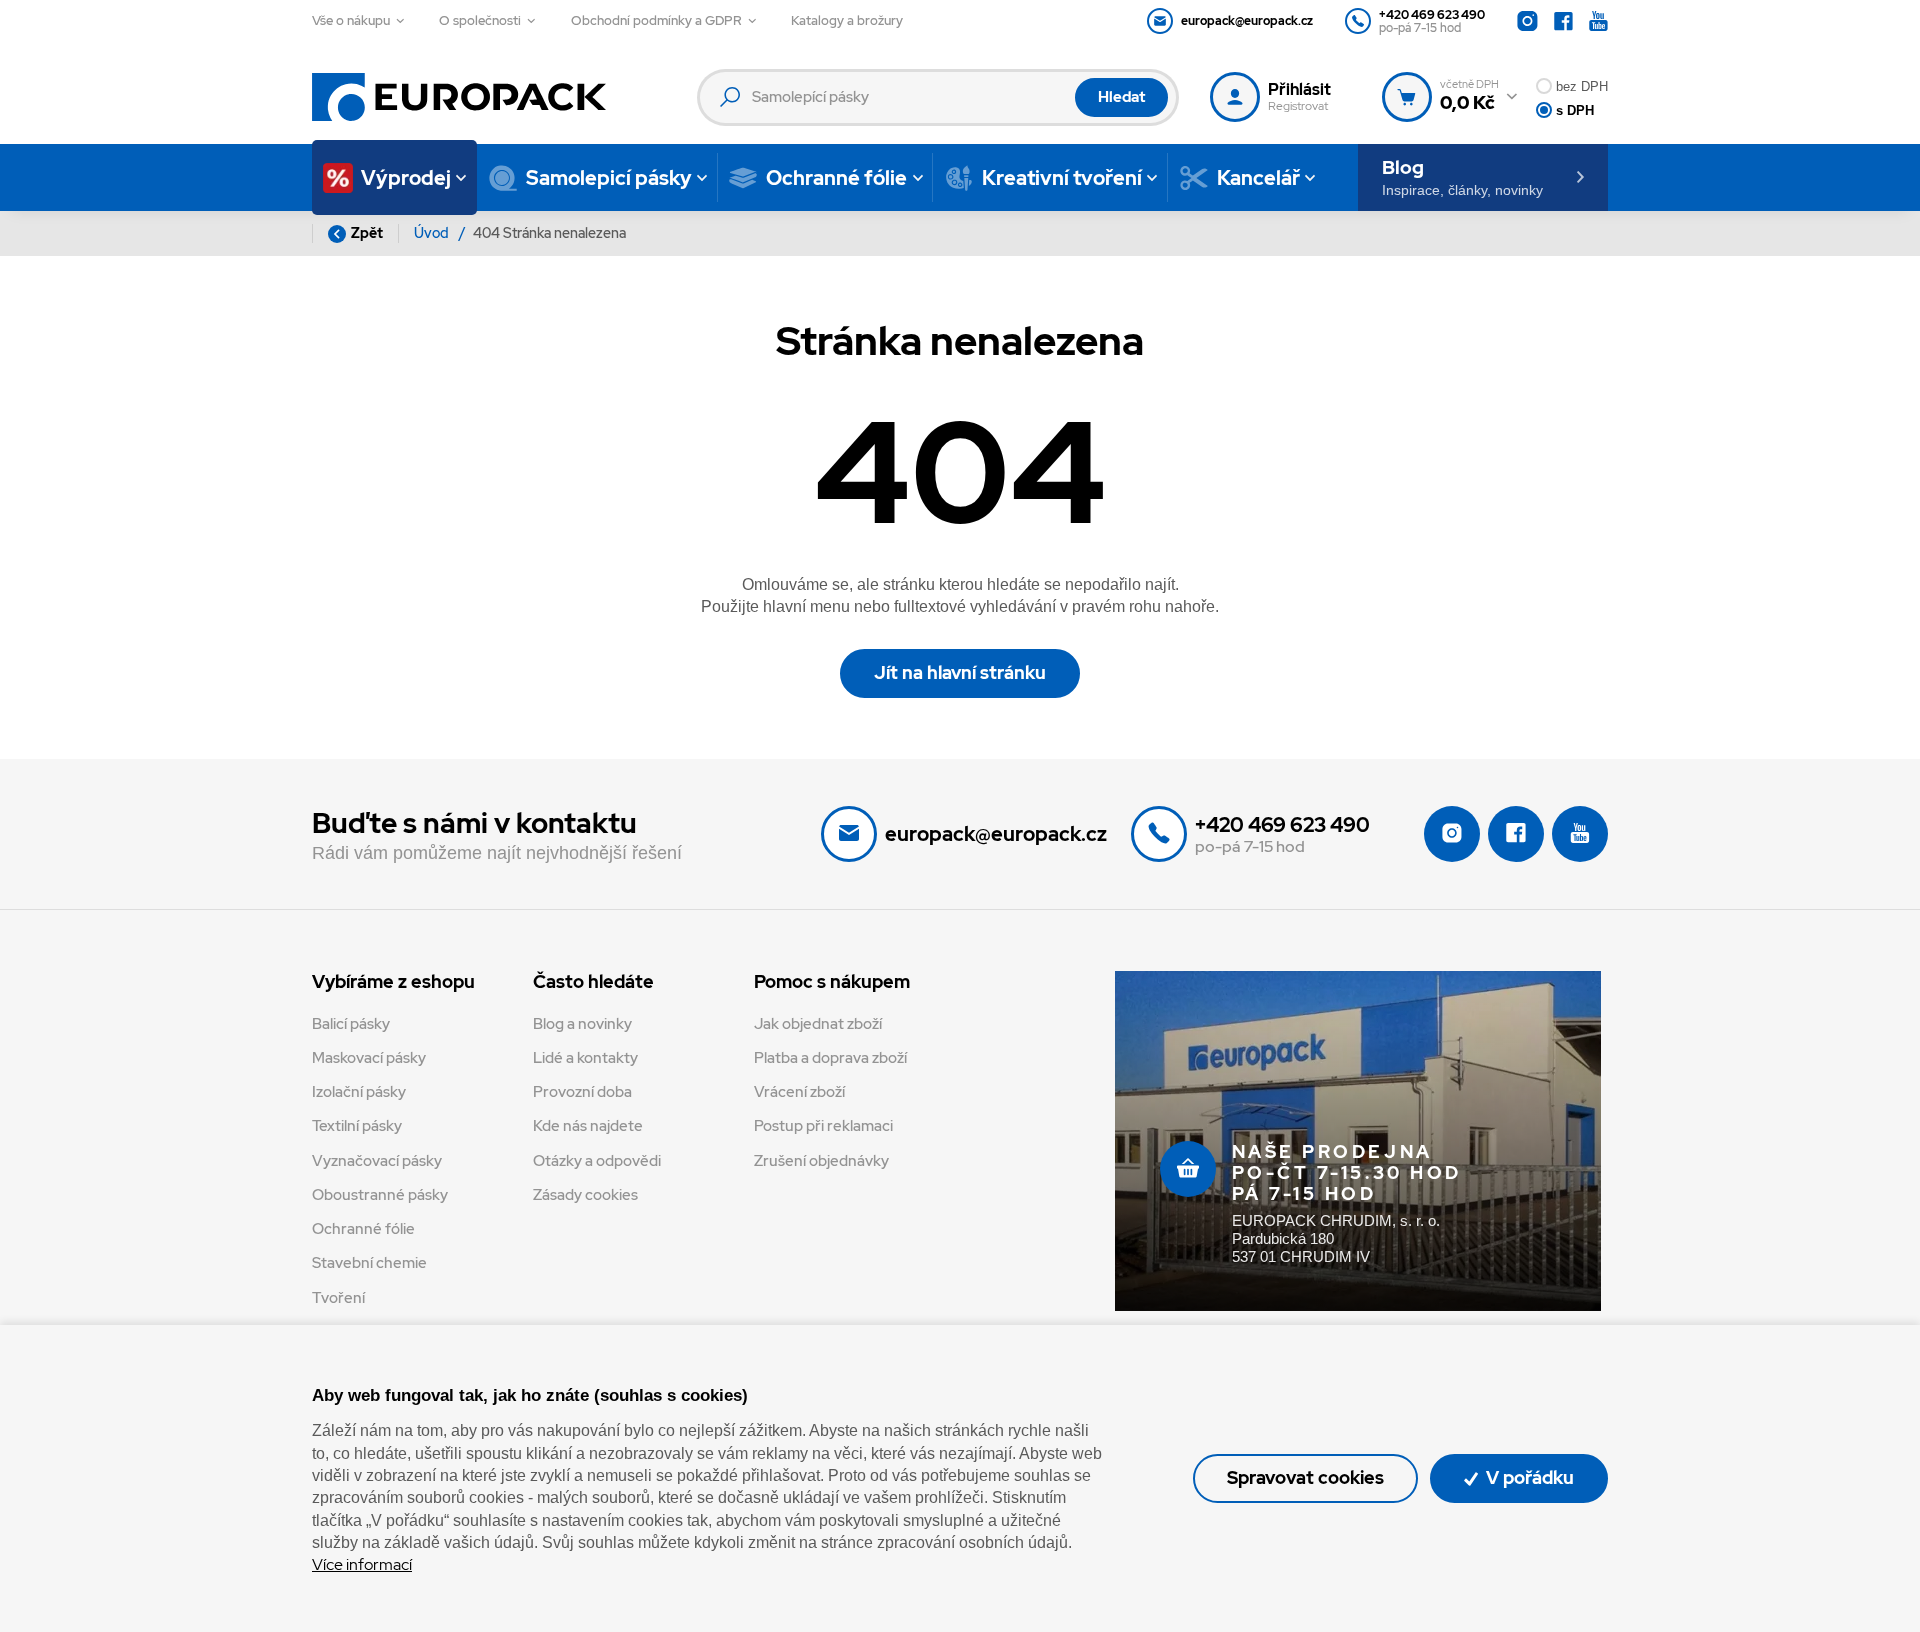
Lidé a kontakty (585, 1058)
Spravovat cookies (1305, 1477)
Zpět (367, 233)
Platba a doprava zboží (830, 1058)
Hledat (1121, 97)
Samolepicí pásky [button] (609, 178)
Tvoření (338, 1298)
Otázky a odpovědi (597, 1161)
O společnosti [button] (480, 20)
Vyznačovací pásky (377, 1161)
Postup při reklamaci (823, 1126)
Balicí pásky (351, 1024)
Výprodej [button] (406, 178)
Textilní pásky (357, 1126)
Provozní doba (582, 1092)
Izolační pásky (359, 1092)
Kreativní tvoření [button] (1062, 178)
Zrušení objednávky (821, 1161)
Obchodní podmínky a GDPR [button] (656, 20)
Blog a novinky (582, 1024)
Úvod (433, 233)
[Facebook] (1563, 21)
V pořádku (1528, 1477)
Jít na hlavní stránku (960, 672)
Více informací (362, 1564)
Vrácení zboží (799, 1092)
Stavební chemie (369, 1263)
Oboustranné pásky (380, 1195)
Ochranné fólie (363, 1229)
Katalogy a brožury (847, 20)
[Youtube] (1598, 21)
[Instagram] (1527, 21)
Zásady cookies (585, 1195)
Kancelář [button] (1258, 178)
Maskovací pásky (369, 1058)
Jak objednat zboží (818, 1024)
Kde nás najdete (588, 1126)
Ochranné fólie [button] (836, 178)
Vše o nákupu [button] (351, 20)
